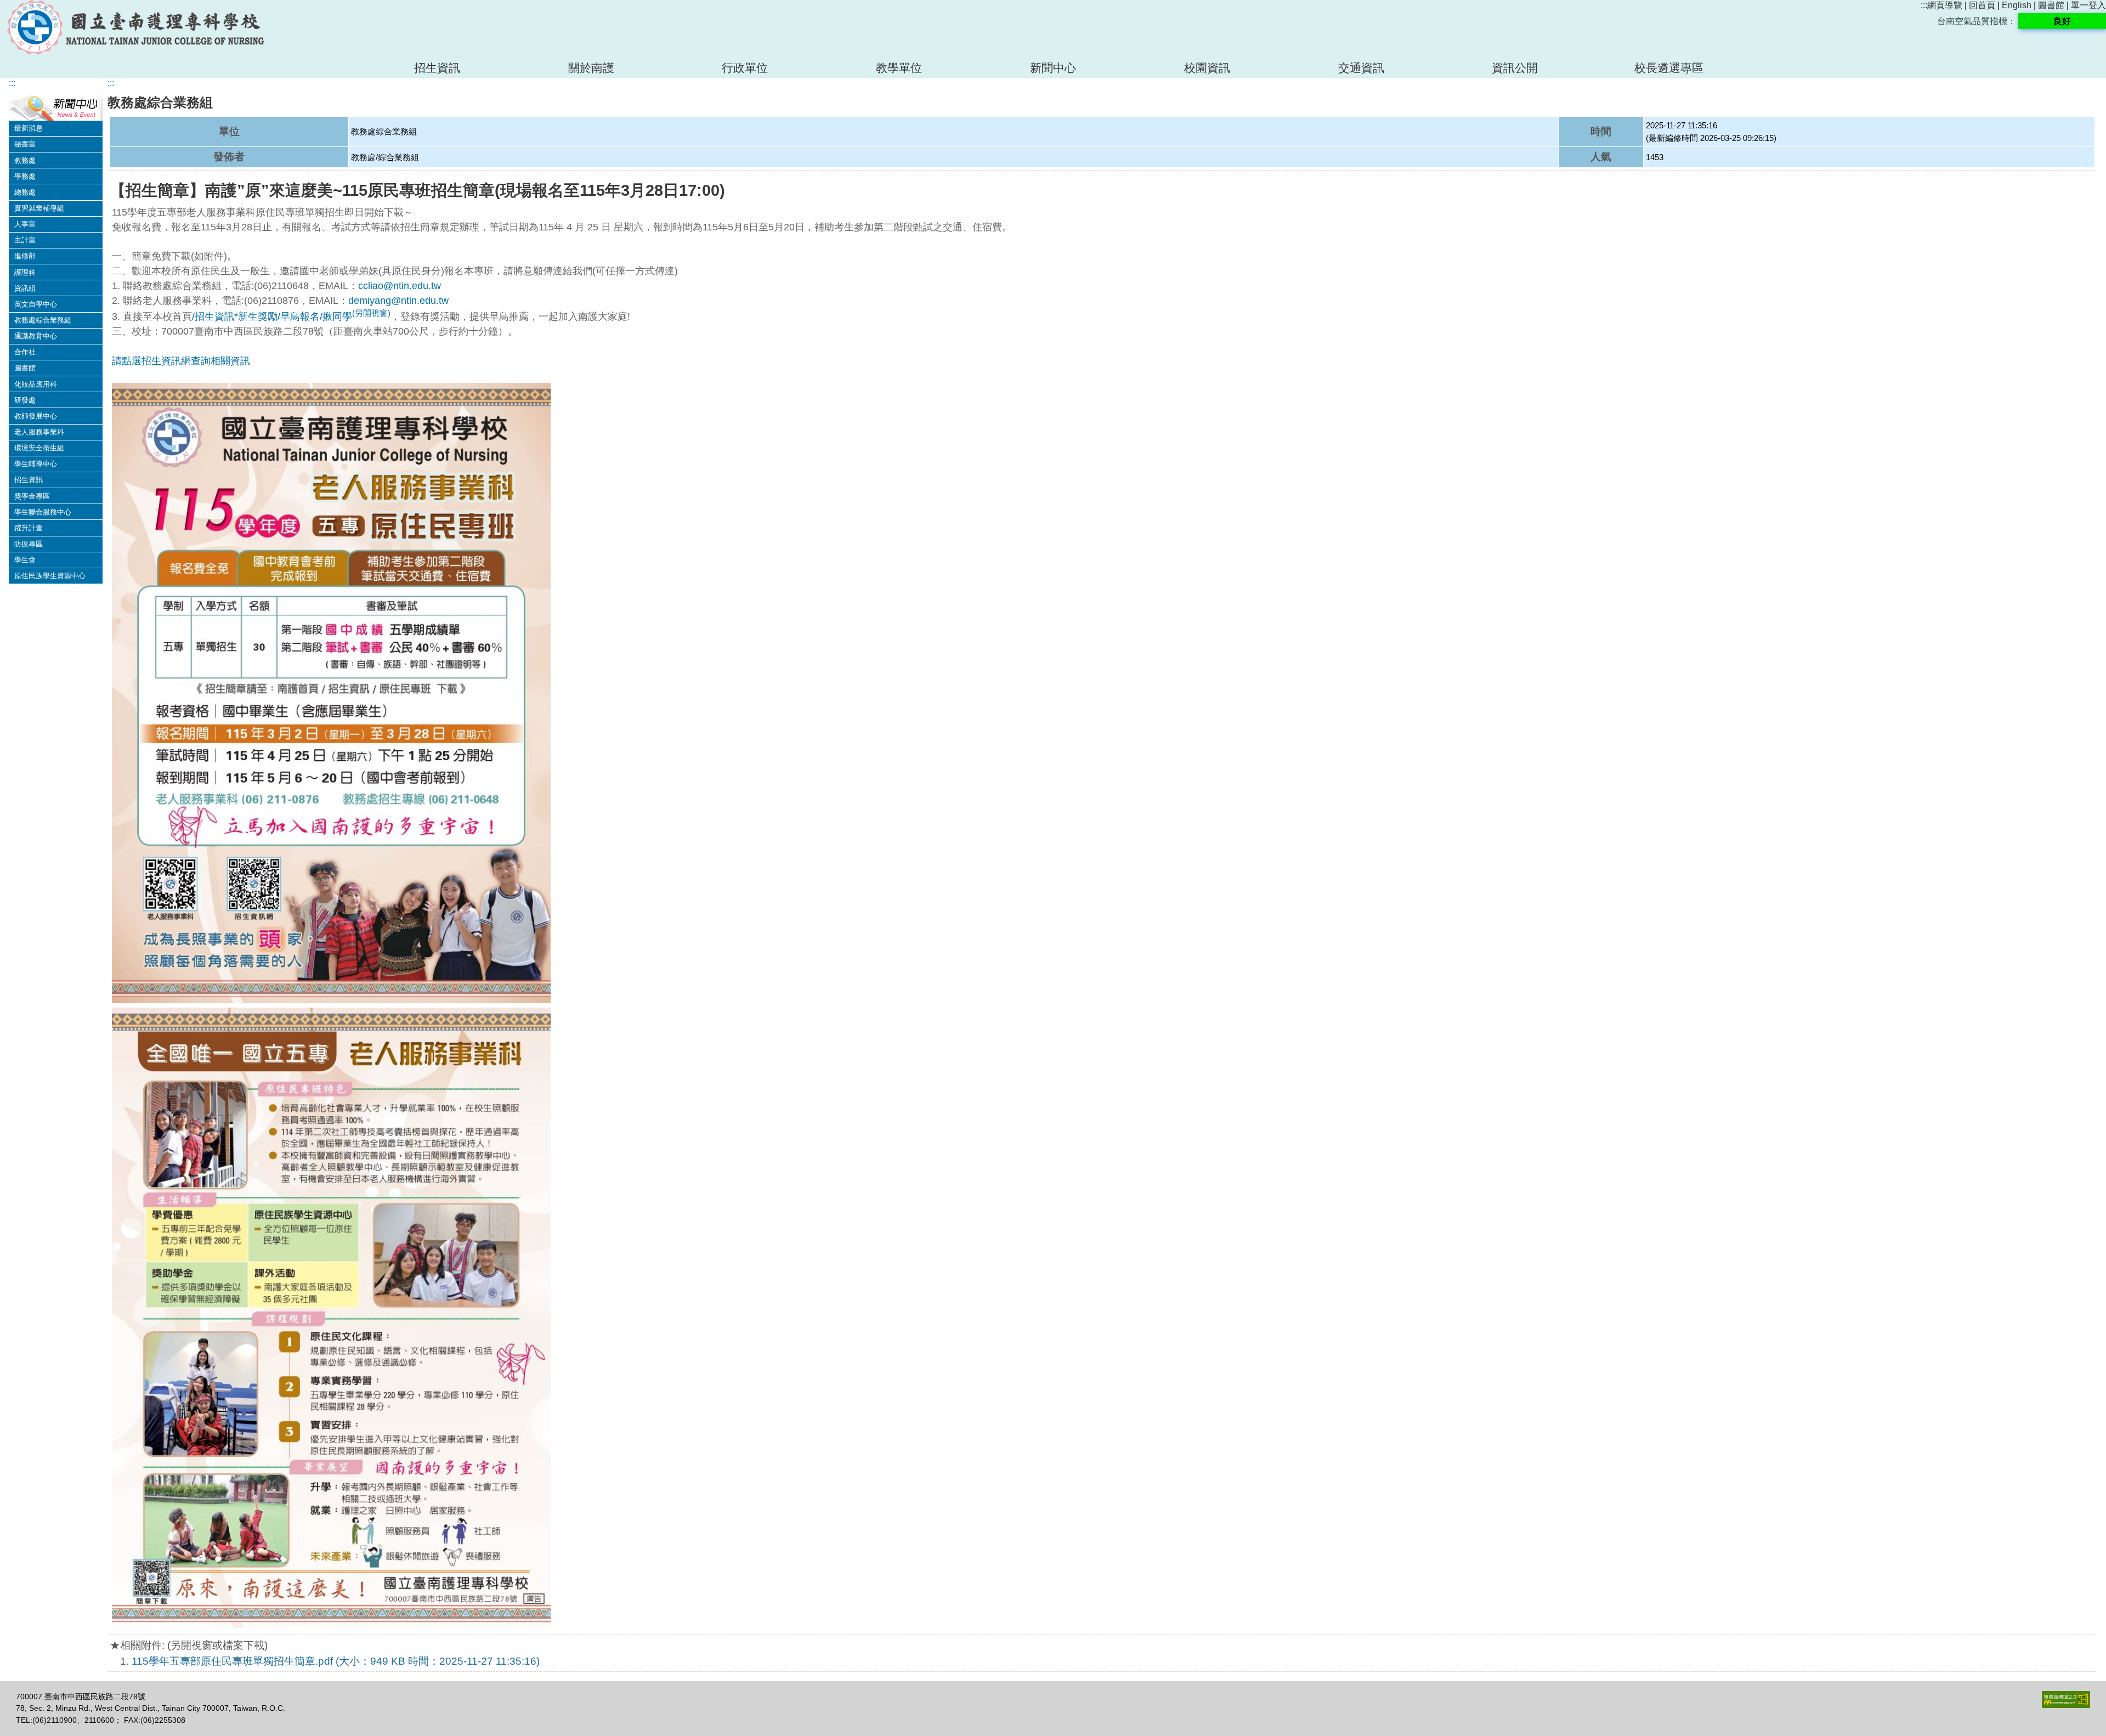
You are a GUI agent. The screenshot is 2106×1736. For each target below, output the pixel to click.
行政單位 (745, 68)
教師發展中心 (36, 416)
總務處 (25, 192)
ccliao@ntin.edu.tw (400, 286)
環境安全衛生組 (39, 448)
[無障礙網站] (2066, 1705)
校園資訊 (1207, 68)
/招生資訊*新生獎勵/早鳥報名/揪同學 (291, 316)
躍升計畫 (29, 528)
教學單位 (899, 68)
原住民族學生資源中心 (50, 576)
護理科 (25, 272)
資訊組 (25, 288)
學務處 (25, 176)
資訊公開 (1515, 68)
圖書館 (2051, 5)
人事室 (25, 224)
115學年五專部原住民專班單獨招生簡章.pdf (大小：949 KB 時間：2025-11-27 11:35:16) (336, 1661)
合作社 (25, 352)
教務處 (25, 160)
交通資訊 (1361, 68)
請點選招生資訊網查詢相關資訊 (181, 361)
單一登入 (2088, 5)
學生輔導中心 (36, 464)
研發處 (25, 400)
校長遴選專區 (1669, 68)
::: (1924, 5)
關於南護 (591, 68)
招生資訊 (437, 68)
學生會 (25, 560)
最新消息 (29, 128)
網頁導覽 (1945, 5)
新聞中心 (1053, 68)
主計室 (25, 240)
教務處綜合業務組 (43, 320)
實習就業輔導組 (39, 208)
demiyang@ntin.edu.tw (398, 301)
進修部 (25, 256)
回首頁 (1982, 5)
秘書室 (25, 144)
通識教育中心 (36, 336)
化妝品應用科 (36, 384)
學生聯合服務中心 (43, 512)
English (2017, 5)
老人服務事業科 (39, 432)
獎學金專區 (32, 496)
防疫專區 (29, 544)
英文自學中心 (36, 304)
